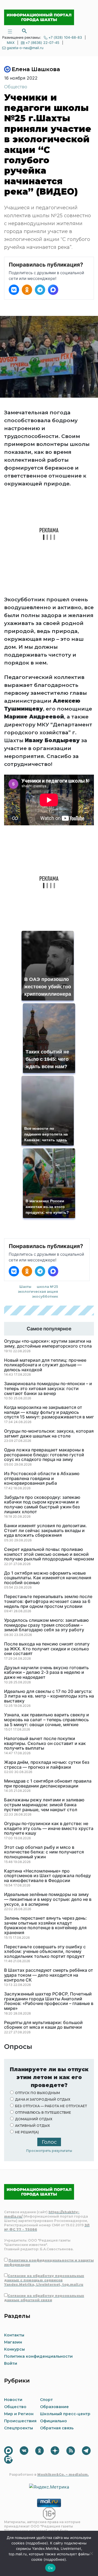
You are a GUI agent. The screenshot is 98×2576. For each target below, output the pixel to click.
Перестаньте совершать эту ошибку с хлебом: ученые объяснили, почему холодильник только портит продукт (45, 1952)
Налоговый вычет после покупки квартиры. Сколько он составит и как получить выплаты (45, 1743)
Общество (16, 87)
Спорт (46, 2400)
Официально (53, 2421)
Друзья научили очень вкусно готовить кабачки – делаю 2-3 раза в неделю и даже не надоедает (46, 1673)
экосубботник (45, 1296)
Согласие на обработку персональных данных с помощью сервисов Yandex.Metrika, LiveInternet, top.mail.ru (44, 2280)
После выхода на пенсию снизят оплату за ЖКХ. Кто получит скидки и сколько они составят (47, 1649)
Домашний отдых (34, 2119)
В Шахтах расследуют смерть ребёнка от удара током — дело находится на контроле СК (49, 1975)
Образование (54, 2407)
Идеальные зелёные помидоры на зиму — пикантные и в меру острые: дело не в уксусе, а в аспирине (48, 1899)
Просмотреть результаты (49, 2151)
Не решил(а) (27, 2132)
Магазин (13, 2342)
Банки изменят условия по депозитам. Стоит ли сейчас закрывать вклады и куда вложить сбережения (45, 1531)
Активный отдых (32, 2126)
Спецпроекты (19, 2428)
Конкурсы (14, 2349)
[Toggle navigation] (10, 31)
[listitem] (14, 290)
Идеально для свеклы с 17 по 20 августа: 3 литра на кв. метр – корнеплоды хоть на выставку (49, 1696)
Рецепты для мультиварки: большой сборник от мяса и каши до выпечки (43, 2025)
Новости (13, 2400)
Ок (50, 2568)
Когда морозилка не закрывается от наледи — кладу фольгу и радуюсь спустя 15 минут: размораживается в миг (49, 1412)
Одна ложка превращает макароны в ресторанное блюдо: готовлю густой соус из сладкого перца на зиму (44, 1455)
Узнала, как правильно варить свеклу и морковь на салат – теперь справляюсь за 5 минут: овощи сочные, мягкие (47, 1720)
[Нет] (91, 2553)
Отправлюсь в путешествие (43, 2113)
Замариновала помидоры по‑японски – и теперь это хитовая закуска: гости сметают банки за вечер (48, 1389)
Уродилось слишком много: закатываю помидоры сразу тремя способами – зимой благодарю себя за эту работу (46, 1625)
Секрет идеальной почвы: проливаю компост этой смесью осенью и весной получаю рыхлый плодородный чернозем (49, 1554)
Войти (11, 2363)
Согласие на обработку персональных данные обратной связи (44, 2298)
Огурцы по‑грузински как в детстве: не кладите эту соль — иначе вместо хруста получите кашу (49, 1828)
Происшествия (20, 2421)
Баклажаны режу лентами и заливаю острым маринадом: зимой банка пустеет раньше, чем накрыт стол (44, 1805)
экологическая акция (38, 1292)
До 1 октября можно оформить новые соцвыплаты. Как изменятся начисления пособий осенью (48, 1578)
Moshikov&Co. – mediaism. (63, 2474)
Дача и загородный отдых (43, 2099)
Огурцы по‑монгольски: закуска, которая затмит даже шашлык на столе (49, 1434)
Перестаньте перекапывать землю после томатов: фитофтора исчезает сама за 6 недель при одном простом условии (48, 1601)
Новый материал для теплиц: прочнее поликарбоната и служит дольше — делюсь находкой (45, 1365)
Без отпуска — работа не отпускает (51, 2106)
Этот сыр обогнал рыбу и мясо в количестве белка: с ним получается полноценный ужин (44, 1852)
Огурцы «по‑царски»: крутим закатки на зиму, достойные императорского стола (48, 1344)
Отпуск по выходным (37, 2093)
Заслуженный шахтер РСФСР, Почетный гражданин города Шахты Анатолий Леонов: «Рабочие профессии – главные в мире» (49, 2001)
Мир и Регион (19, 2414)
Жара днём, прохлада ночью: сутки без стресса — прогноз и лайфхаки (47, 1765)
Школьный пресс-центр (65, 2414)
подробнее (37, 2543)
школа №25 (47, 1287)
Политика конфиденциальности (38, 2356)
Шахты (25, 1287)
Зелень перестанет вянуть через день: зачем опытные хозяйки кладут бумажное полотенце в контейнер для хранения (45, 1925)
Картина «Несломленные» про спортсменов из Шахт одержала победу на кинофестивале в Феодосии (48, 1876)
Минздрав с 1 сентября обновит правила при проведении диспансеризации (48, 1784)
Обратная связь (57, 2428)
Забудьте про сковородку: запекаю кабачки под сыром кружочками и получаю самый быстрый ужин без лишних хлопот (42, 1505)
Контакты (14, 2335)
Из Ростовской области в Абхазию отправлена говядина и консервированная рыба (42, 1479)
